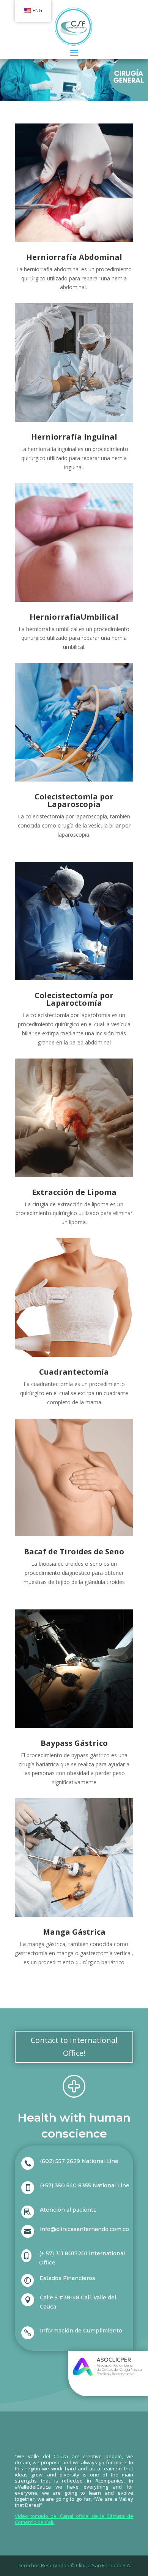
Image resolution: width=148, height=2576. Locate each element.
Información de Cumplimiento (81, 2331)
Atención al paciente (68, 2210)
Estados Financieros (67, 2278)
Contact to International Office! (74, 2047)
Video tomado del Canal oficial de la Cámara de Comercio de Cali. (74, 2519)
